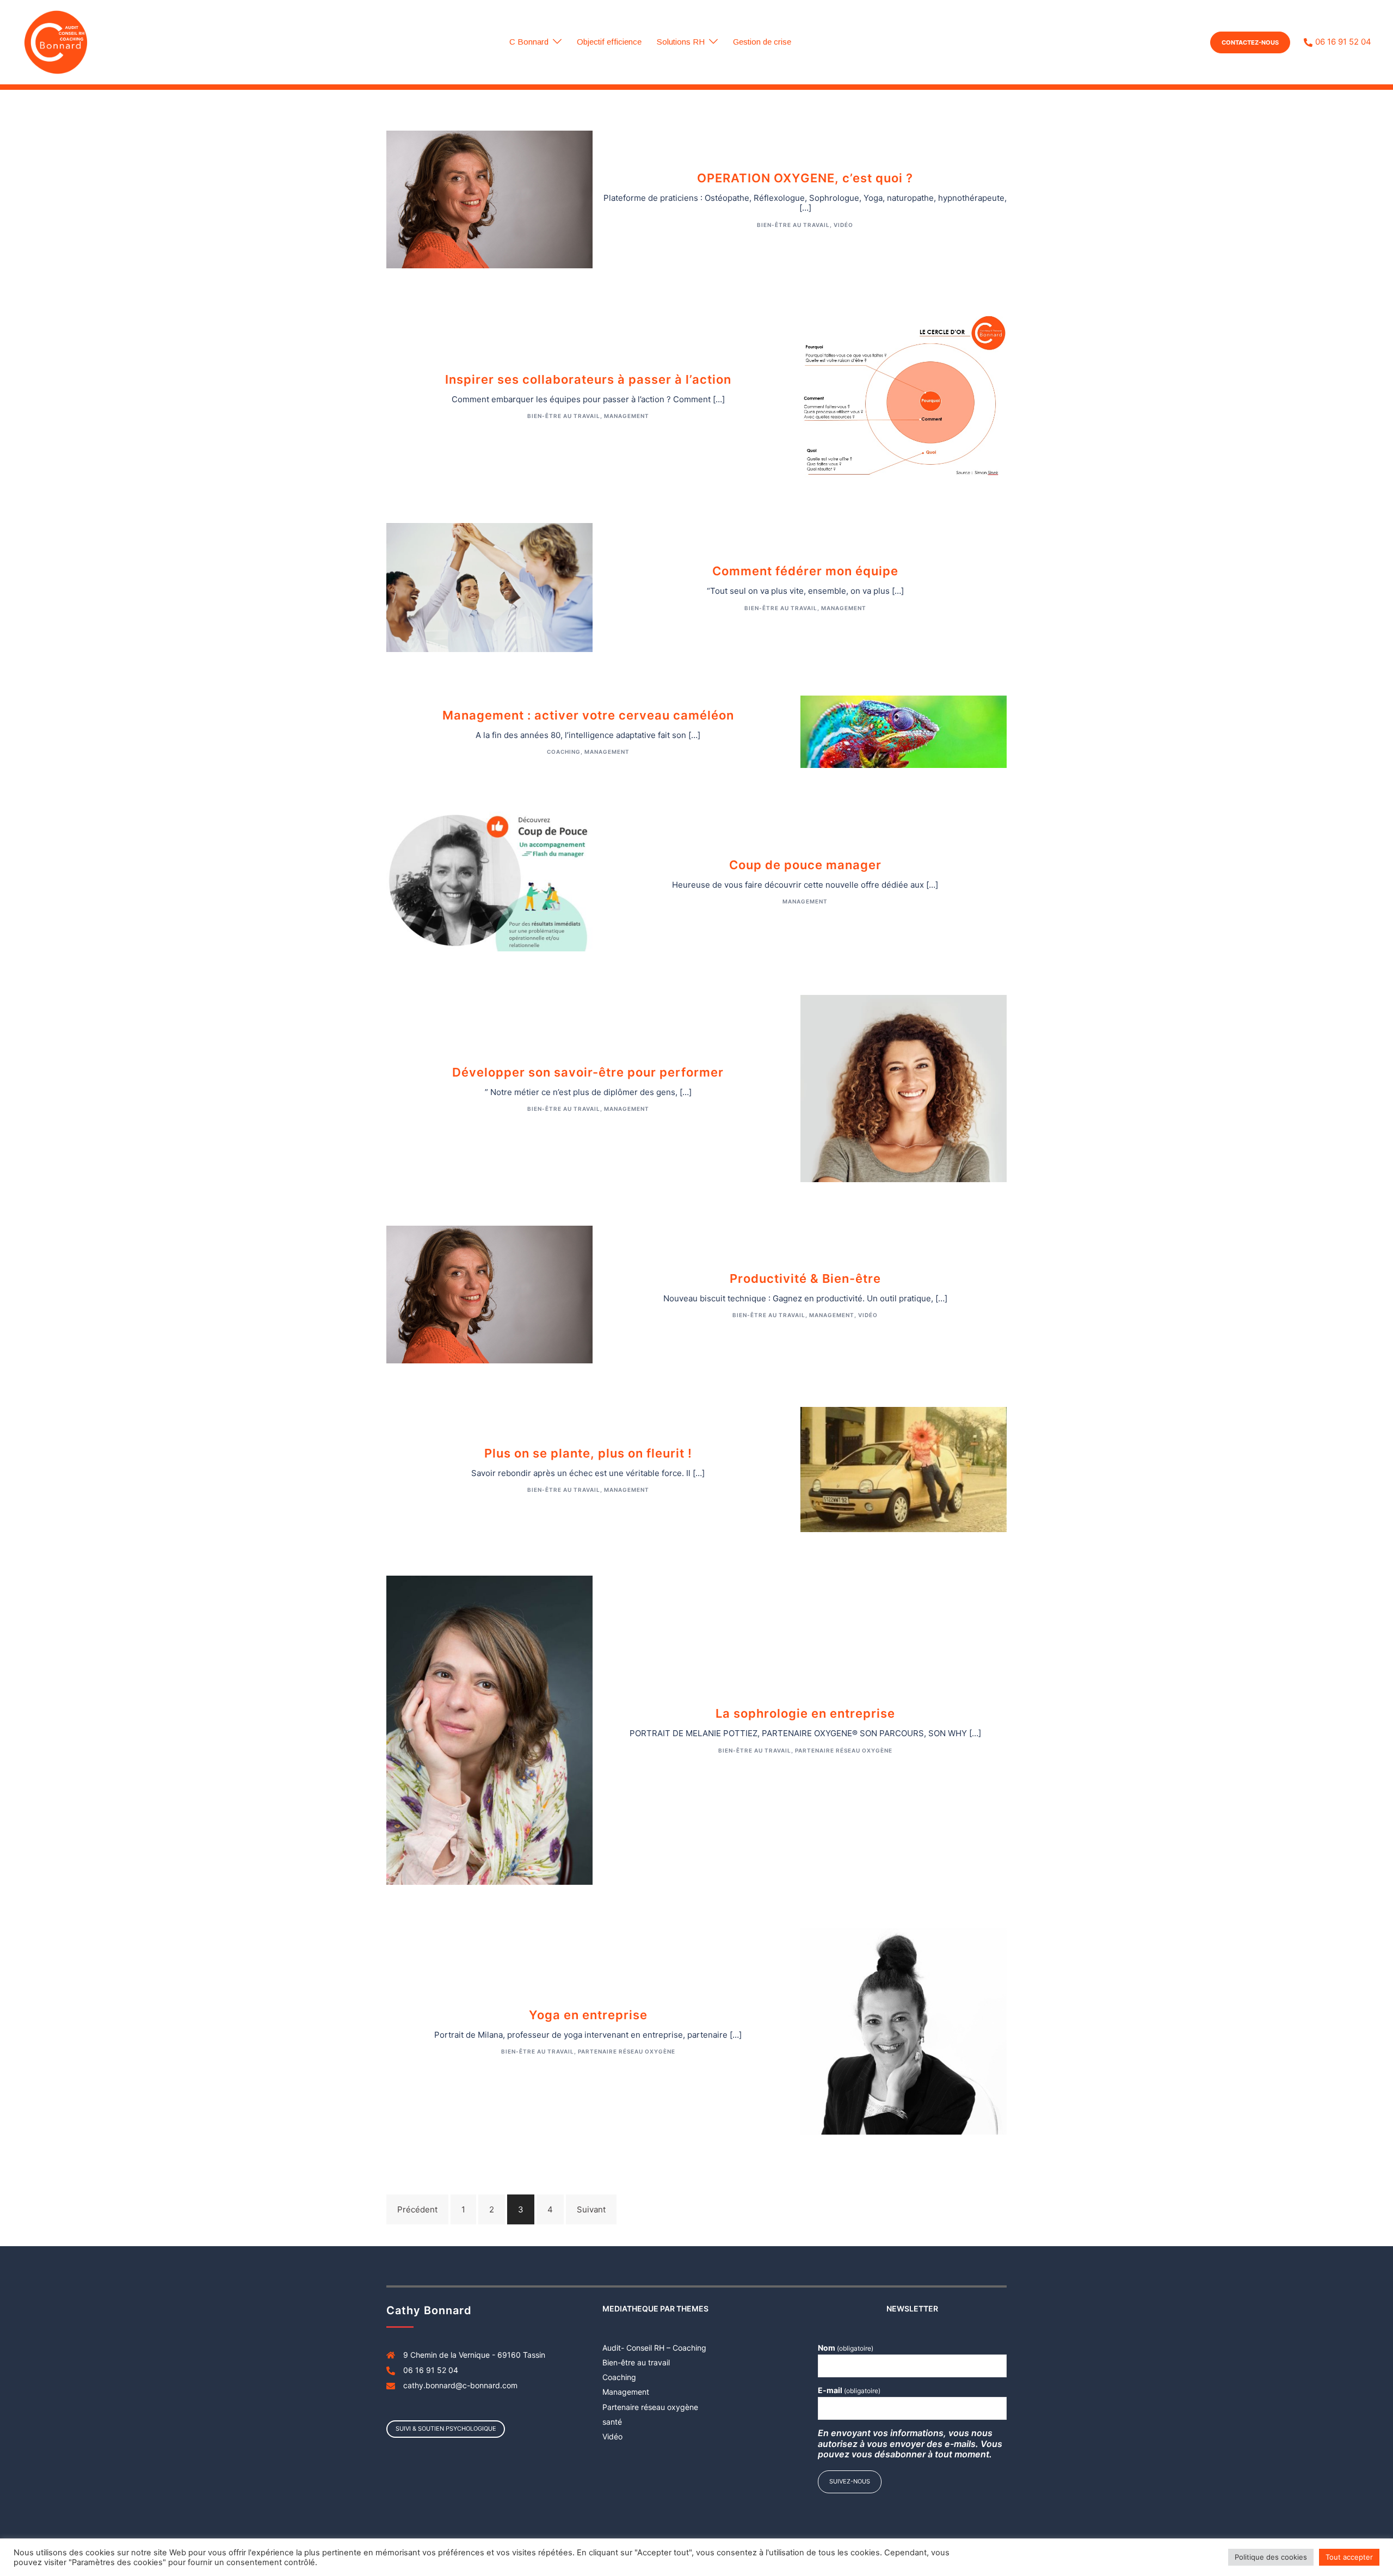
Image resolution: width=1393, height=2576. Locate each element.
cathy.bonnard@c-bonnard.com (460, 2385)
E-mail (849, 2390)
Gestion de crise (762, 42)
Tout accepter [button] (1349, 2557)
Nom (846, 2348)
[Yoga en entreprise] (904, 2030)
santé (612, 2422)
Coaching (564, 752)
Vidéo (843, 225)
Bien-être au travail (793, 225)
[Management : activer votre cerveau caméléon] (904, 731)
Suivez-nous (850, 2481)
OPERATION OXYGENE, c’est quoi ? (805, 178)
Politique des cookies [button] (1271, 2557)
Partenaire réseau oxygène (844, 1750)
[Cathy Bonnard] (56, 42)
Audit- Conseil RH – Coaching (654, 2348)
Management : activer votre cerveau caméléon (588, 715)
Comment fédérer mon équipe (805, 571)
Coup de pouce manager (805, 865)
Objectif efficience (609, 42)
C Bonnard (529, 42)
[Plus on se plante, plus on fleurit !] (904, 1469)
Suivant (591, 2209)
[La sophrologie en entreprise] (489, 1729)
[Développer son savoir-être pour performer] (904, 1088)
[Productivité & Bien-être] (489, 1294)
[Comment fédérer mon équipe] (489, 587)
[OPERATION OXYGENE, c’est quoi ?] (489, 199)
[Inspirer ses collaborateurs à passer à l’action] (904, 395)
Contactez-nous (1250, 42)
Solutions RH (681, 42)
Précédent (417, 2209)
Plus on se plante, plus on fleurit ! (588, 1453)
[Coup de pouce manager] (489, 880)
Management (627, 416)
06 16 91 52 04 (1343, 42)
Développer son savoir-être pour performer (588, 1072)
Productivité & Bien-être (805, 1278)
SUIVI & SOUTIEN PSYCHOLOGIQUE (446, 2429)
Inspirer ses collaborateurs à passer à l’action (588, 379)
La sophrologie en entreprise (805, 1713)
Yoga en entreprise (588, 2015)
